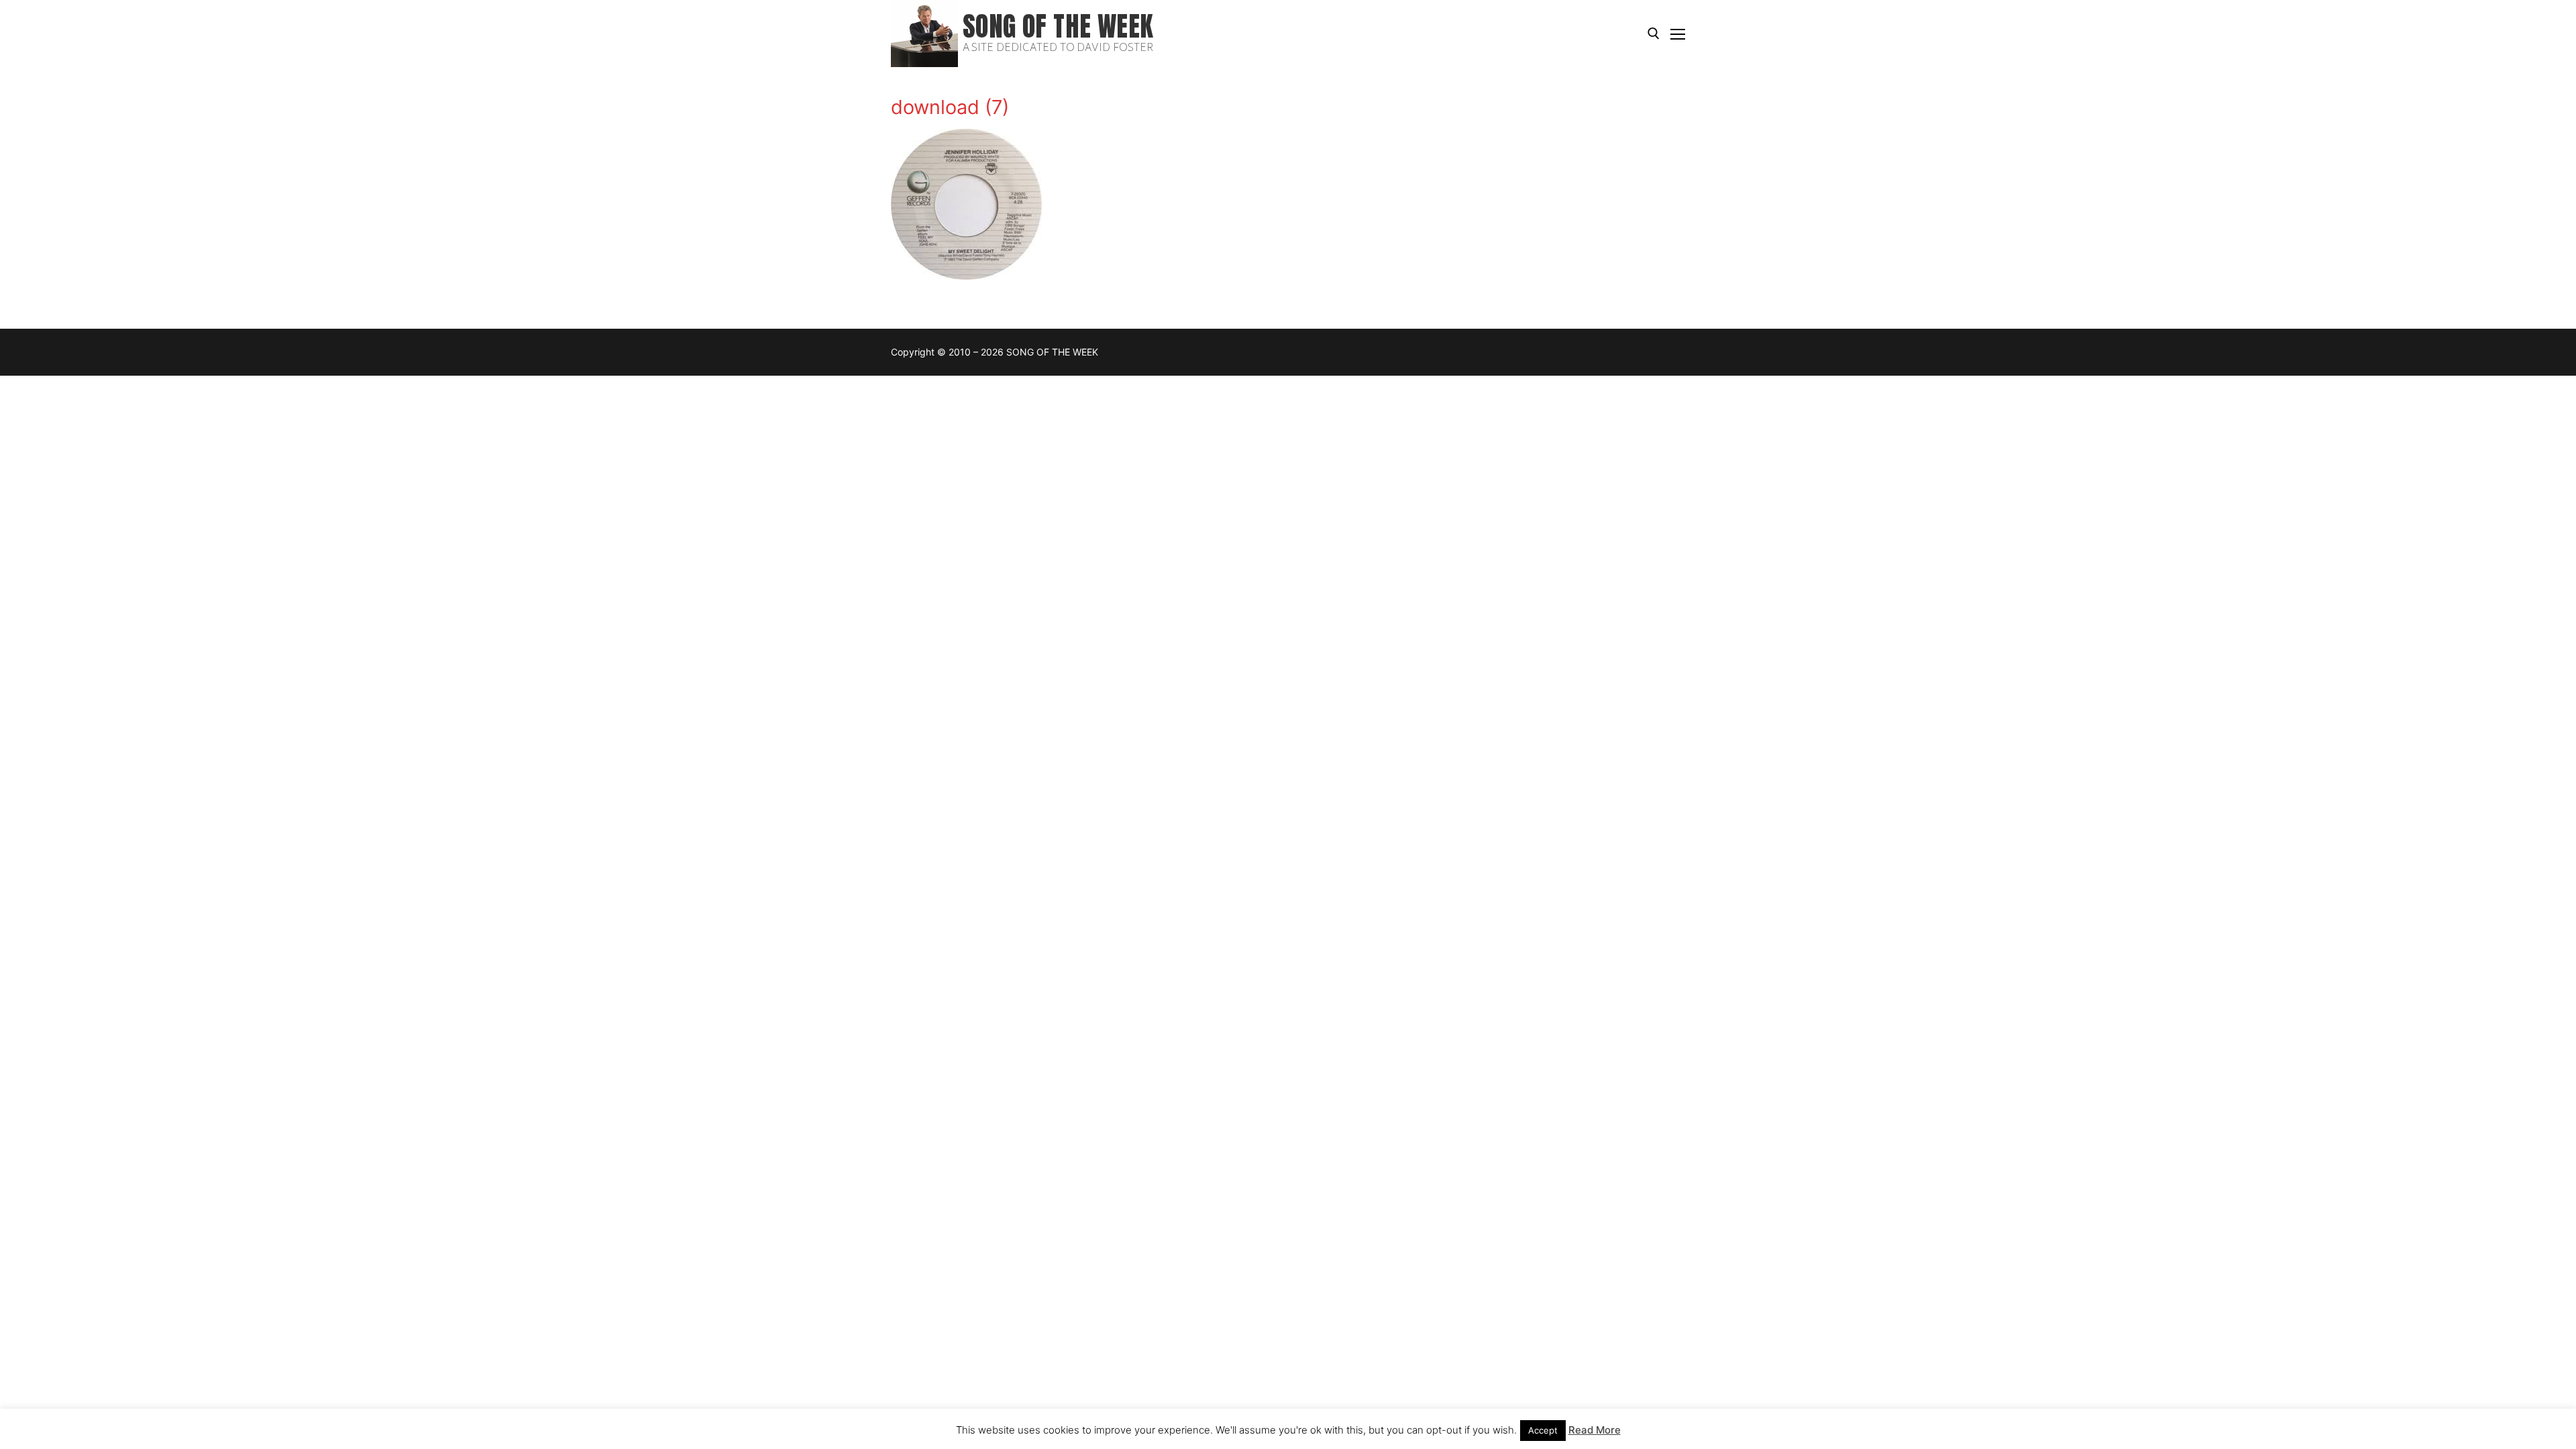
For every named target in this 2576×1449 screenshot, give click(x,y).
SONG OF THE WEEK (1058, 26)
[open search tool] (1654, 34)
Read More (1595, 1430)
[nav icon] (1678, 34)
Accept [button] (1543, 1430)
